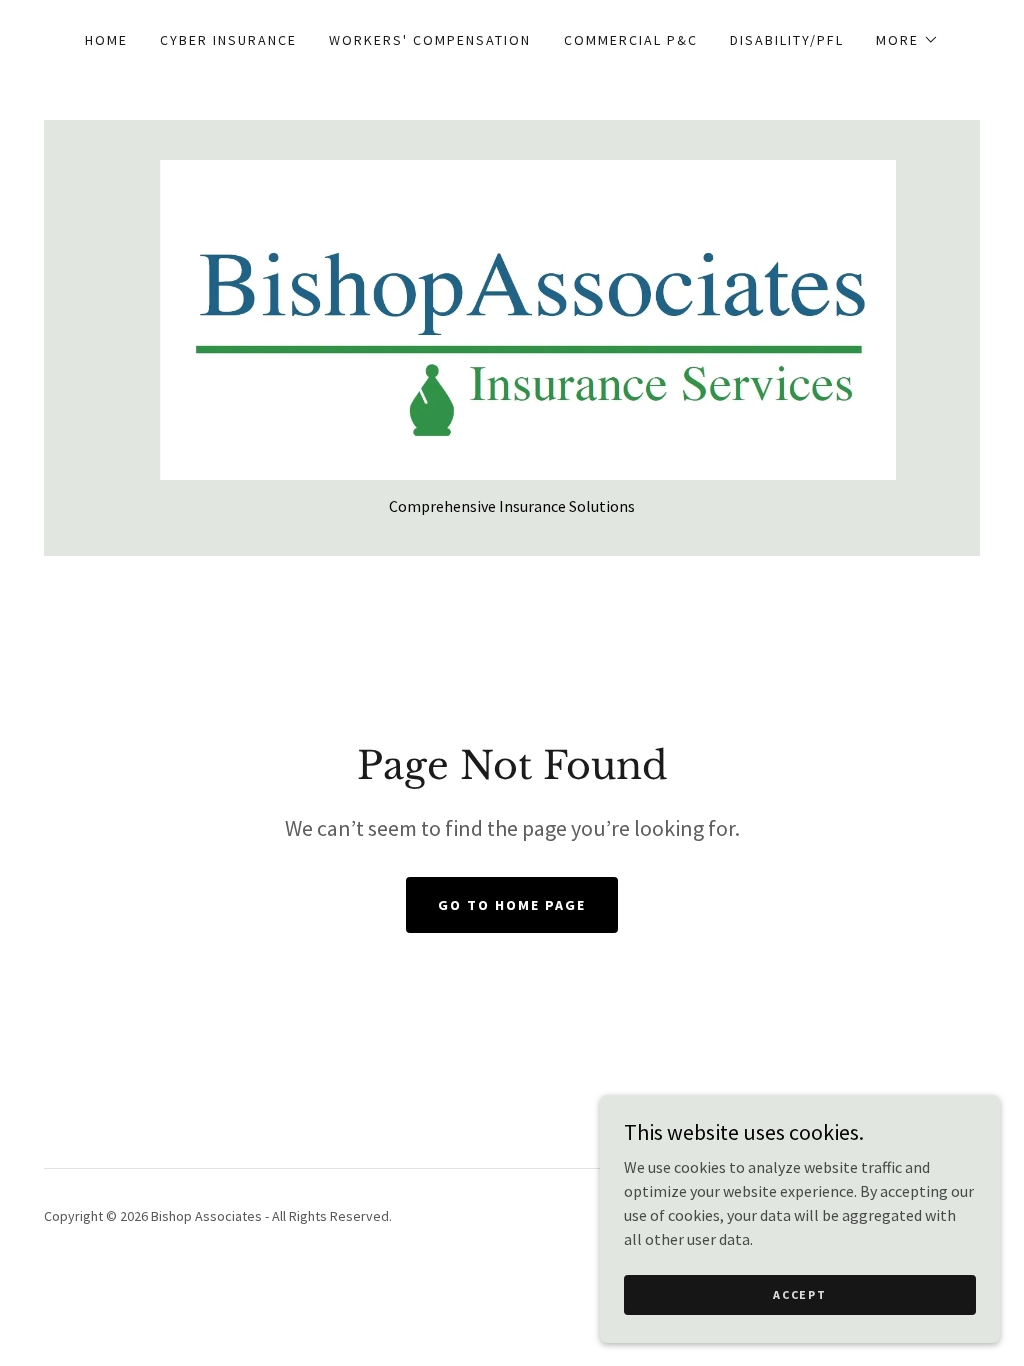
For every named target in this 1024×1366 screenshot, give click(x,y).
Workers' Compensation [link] (430, 40)
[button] (907, 40)
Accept (799, 1294)
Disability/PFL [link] (787, 40)
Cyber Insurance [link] (228, 40)
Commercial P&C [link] (631, 40)
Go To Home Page (512, 905)
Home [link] (106, 40)
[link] (512, 318)
